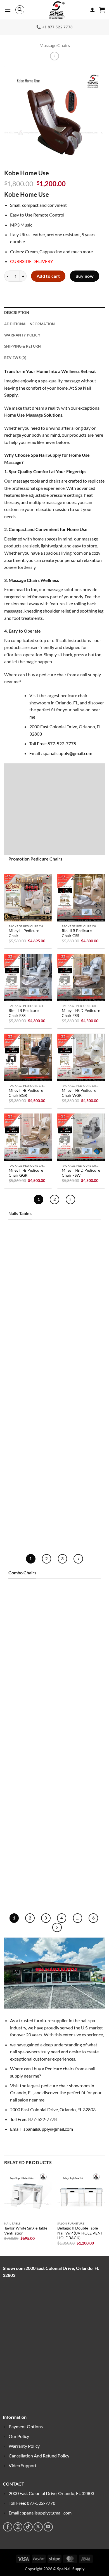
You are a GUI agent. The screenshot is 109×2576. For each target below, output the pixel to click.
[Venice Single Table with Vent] (81, 1332)
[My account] (93, 10)
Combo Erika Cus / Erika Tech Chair (78, 1647)
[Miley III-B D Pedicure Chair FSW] (81, 1137)
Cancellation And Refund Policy (39, 2456)
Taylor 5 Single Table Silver (79, 1288)
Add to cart (48, 276)
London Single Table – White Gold (27, 1447)
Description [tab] (17, 313)
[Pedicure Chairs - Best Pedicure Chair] (57, 10)
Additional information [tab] (30, 324)
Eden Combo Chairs (26, 1645)
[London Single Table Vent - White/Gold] (81, 1412)
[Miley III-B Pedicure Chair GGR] (28, 1137)
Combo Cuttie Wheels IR (81, 1891)
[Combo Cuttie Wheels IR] (81, 1856)
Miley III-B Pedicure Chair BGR (26, 1093)
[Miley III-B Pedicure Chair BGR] (28, 1057)
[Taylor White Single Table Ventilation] (81, 1492)
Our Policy (19, 2436)
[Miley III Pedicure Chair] (28, 898)
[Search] (20, 10)
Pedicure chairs (60, 2069)
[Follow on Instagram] (18, 2527)
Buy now (85, 276)
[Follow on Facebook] (8, 2527)
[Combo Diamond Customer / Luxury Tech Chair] (81, 1771)
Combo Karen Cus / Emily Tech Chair (26, 1727)
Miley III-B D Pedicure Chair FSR (81, 1013)
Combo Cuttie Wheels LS (28, 1891)
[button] (8, 10)
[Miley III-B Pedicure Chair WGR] (81, 1057)
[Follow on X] (38, 2527)
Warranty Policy (24, 2446)
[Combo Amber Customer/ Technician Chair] (28, 1771)
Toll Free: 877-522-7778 (53, 743)
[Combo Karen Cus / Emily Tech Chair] (28, 1691)
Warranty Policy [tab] (22, 335)
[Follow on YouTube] (48, 2527)
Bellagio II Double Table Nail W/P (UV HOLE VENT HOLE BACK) (80, 2233)
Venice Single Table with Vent (78, 1368)
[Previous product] (54, 56)
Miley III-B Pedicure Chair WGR (79, 1093)
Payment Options (26, 2426)
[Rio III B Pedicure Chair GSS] (81, 898)
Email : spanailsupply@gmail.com (61, 753)
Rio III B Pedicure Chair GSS (77, 933)
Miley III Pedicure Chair (24, 933)
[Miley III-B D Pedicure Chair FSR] (81, 977)
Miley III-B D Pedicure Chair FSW (81, 1173)
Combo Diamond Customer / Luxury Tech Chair (78, 1809)
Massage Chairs (55, 45)
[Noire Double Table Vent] (28, 1332)
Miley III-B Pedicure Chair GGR (26, 1173)
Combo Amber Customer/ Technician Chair (28, 1809)
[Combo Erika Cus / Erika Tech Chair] (81, 1611)
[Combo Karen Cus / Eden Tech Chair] (81, 1691)
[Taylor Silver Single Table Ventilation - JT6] (28, 1492)
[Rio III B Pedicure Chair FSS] (28, 977)
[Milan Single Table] (28, 1252)
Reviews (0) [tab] (15, 358)
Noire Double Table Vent (25, 1368)
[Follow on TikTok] (28, 2527)
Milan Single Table (24, 1285)
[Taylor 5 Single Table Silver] (81, 1252)
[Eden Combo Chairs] (28, 1611)
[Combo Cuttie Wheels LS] (28, 1856)
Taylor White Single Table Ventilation (78, 1527)
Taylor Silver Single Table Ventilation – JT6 (25, 1529)
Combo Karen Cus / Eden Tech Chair (79, 1727)
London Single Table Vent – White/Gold (79, 1447)
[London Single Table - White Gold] (28, 1412)
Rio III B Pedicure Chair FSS (24, 1013)
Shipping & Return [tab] (22, 346)
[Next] (70, 1199)
